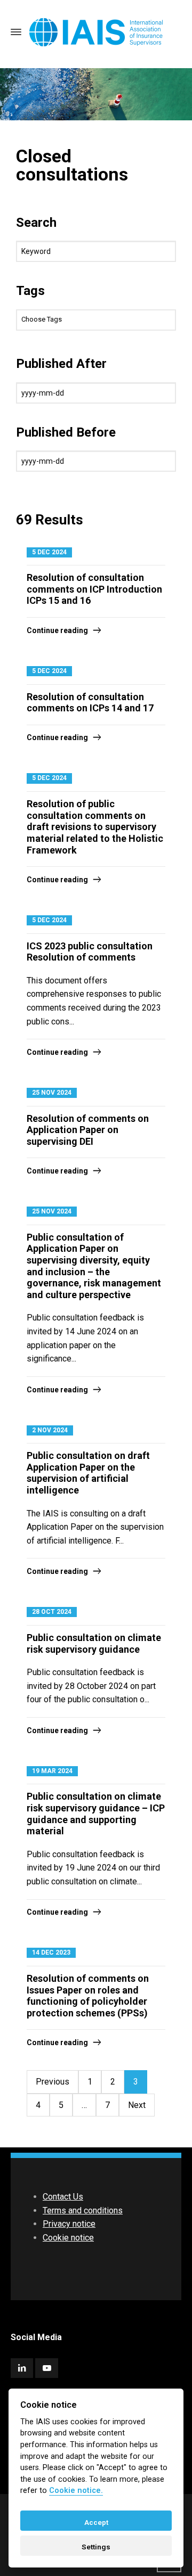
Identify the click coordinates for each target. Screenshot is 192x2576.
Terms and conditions (83, 2210)
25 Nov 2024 (52, 1093)
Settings (96, 2547)
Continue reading (57, 630)
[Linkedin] (22, 2368)
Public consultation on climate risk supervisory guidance (94, 1643)
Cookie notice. (76, 2491)
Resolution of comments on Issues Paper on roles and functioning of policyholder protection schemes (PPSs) (88, 1996)
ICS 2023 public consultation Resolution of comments (90, 952)
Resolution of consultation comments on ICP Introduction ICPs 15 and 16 (94, 589)
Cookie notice (68, 2238)
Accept (96, 2522)
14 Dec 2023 (51, 1952)
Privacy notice (69, 2224)
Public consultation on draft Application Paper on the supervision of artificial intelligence (88, 1473)
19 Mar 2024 (52, 1771)
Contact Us (63, 2197)
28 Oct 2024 (52, 1612)
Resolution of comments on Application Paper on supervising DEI (88, 1130)
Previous (53, 2082)
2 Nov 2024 (50, 1430)
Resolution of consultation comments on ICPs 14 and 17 (90, 703)
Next (137, 2105)
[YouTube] (46, 2368)
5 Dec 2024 (49, 552)
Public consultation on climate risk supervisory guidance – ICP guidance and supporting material (96, 1814)
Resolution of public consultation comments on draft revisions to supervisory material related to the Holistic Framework (95, 827)
